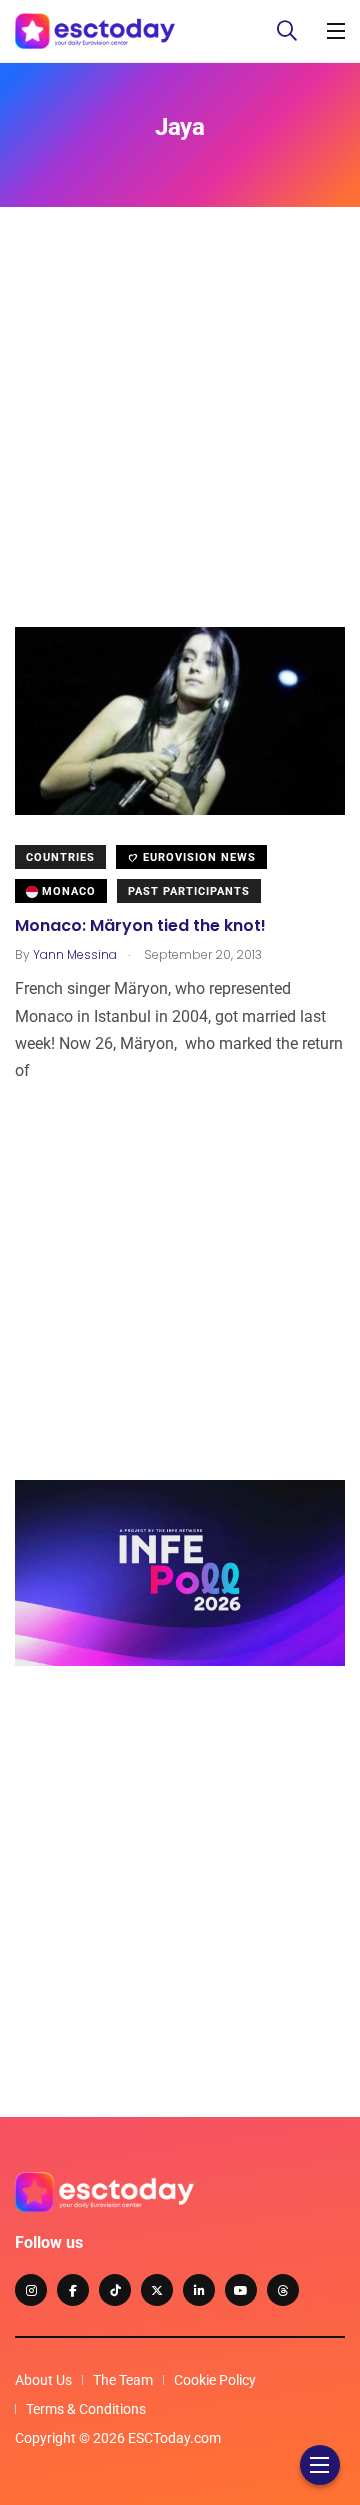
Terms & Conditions (86, 2409)
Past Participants (189, 891)
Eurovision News (197, 857)
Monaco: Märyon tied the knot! (140, 925)
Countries (60, 857)
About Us (43, 2380)
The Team (123, 2380)
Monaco (67, 891)
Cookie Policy (215, 2380)
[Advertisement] (180, 447)
